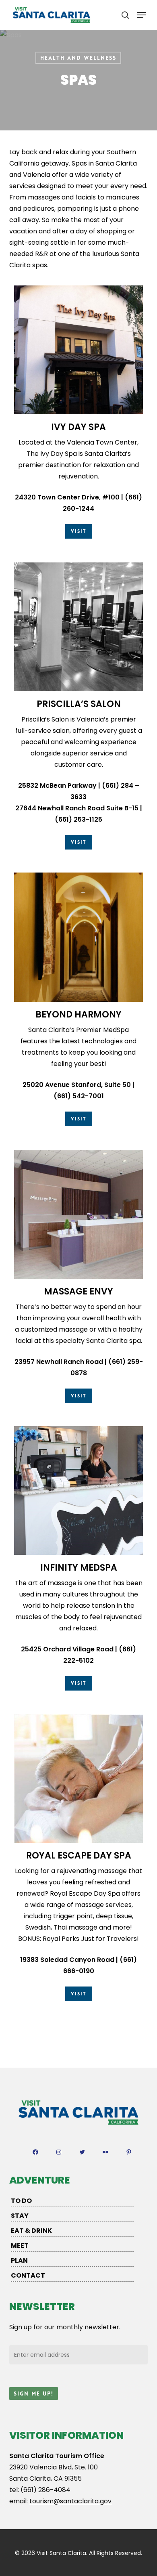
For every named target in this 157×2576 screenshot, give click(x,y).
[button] (141, 15)
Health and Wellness (78, 58)
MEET (20, 2246)
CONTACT (28, 2275)
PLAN (19, 2260)
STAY (20, 2216)
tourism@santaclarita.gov (70, 2501)
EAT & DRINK (31, 2231)
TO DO (21, 2201)
